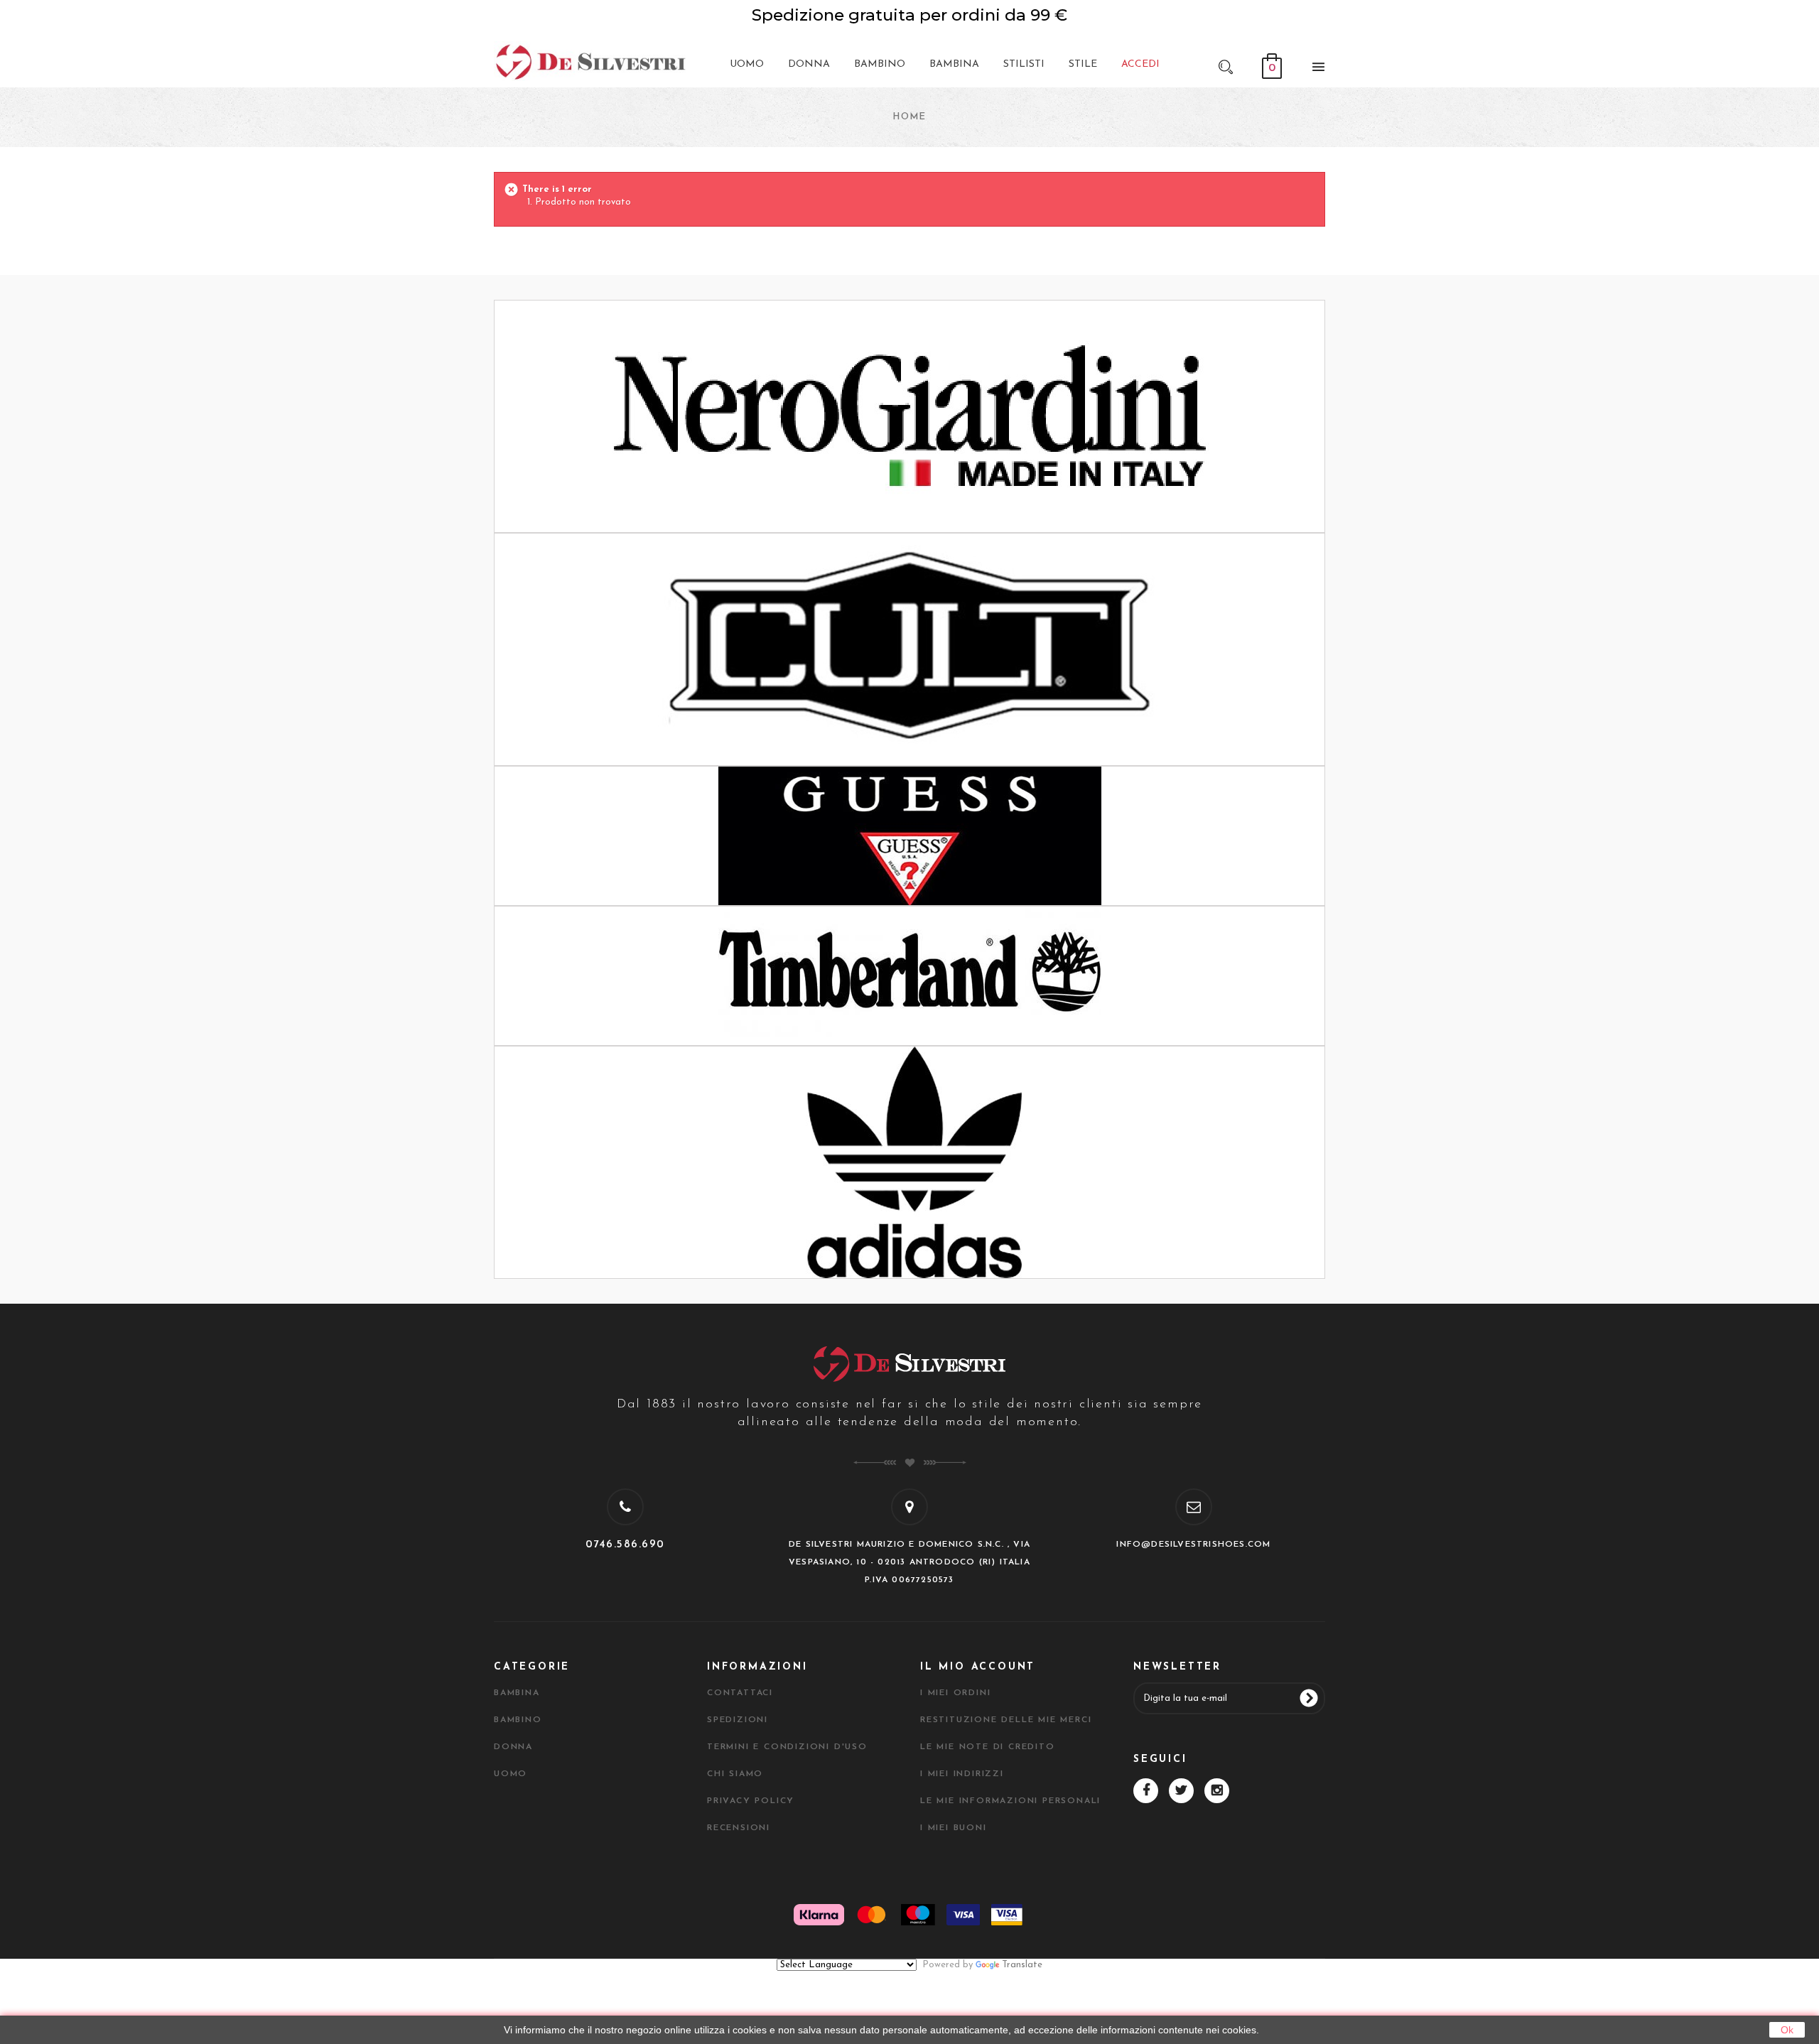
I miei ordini (955, 1693)
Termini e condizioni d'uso (787, 1747)
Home (909, 117)
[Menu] (1315, 70)
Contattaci (740, 1693)
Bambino (518, 1720)
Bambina (517, 1693)
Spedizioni (738, 1720)
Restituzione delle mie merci (1006, 1720)
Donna (513, 1747)
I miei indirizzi (962, 1774)
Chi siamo (735, 1774)
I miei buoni (954, 1828)
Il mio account (978, 1667)
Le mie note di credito (988, 1747)
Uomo (511, 1774)
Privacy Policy (751, 1801)
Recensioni (739, 1828)
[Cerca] (1226, 66)
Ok (1787, 2030)
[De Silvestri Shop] (590, 61)
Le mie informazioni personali (1010, 1801)
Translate (1022, 1965)
